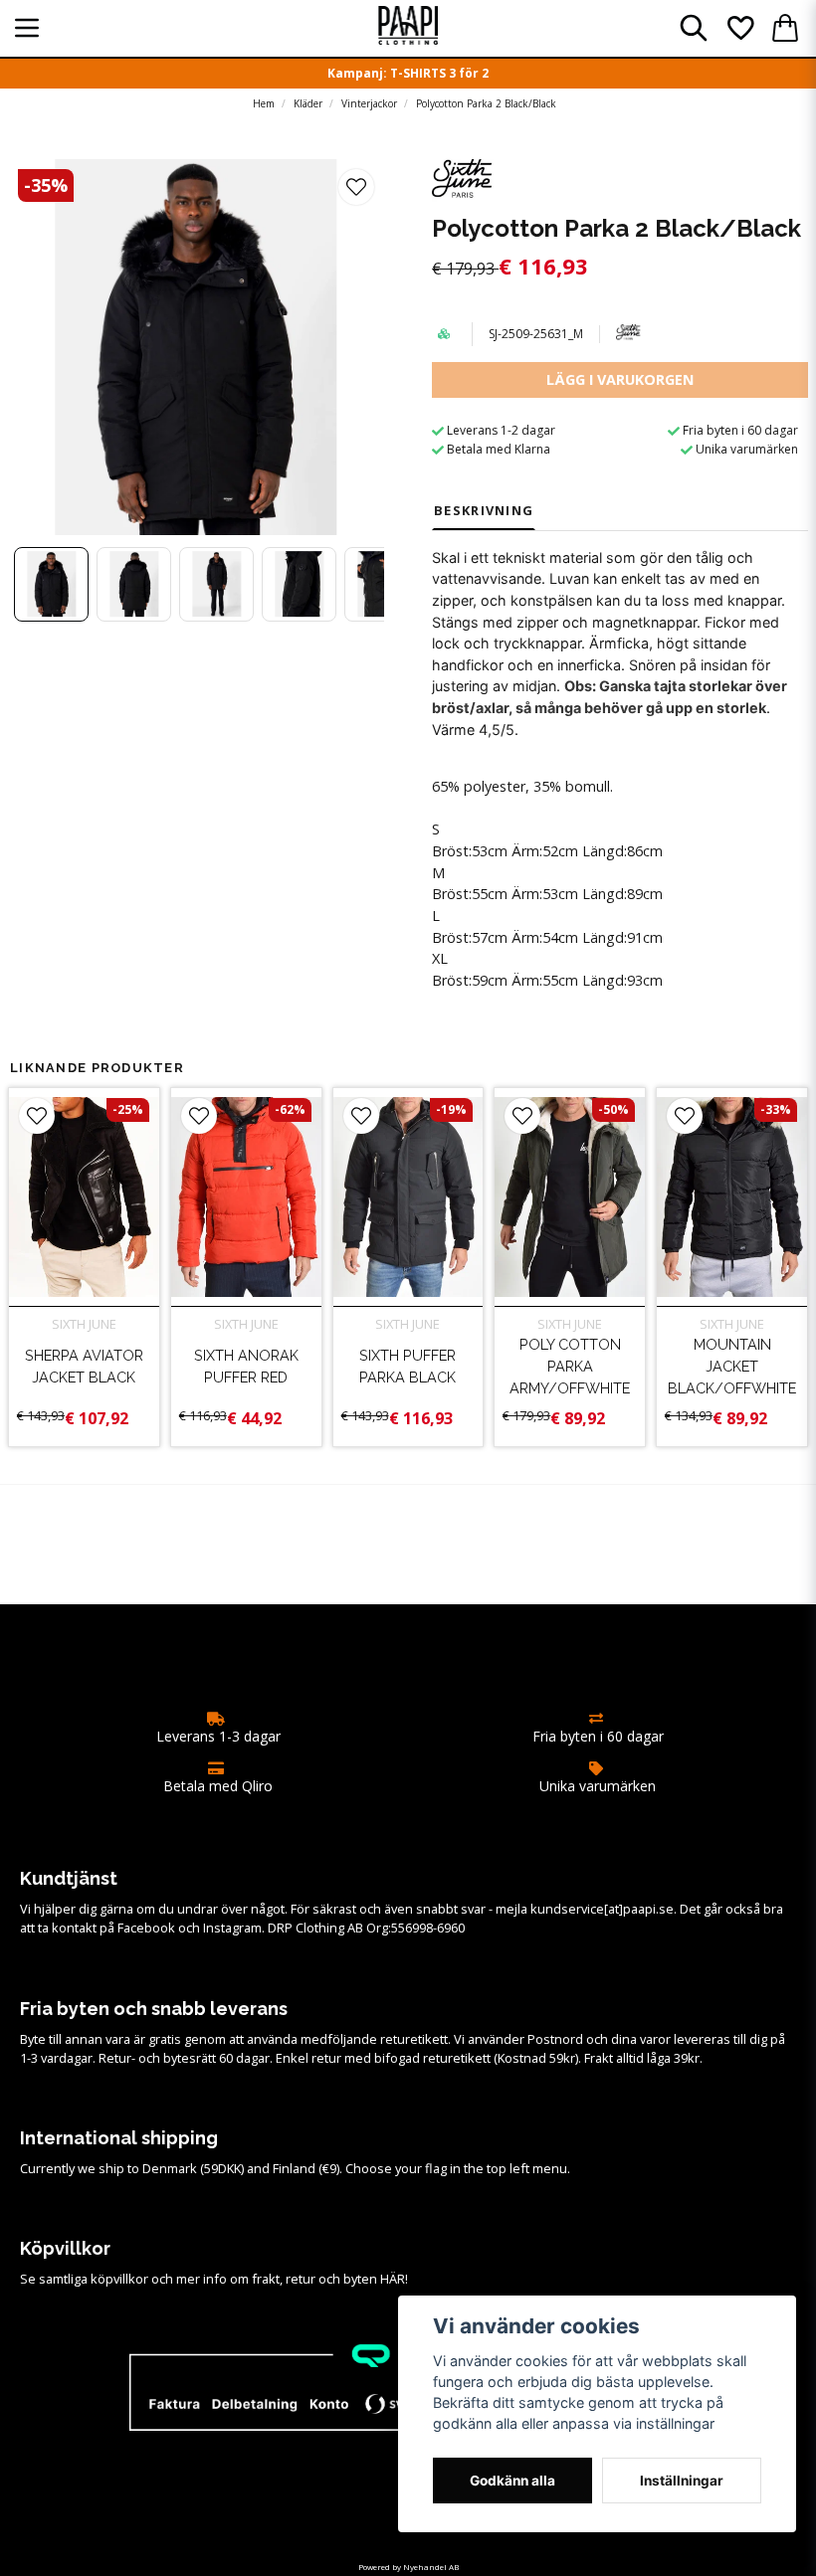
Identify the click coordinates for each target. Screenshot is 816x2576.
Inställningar (682, 2481)
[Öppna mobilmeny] (27, 28)
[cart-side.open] (785, 28)
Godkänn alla (512, 2481)
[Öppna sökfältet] (694, 28)
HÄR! (394, 2279)
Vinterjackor (369, 103)
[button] (356, 187)
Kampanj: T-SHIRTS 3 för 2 (408, 73)
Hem (264, 103)
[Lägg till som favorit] (739, 28)
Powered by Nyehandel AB (408, 2567)
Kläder (308, 103)
